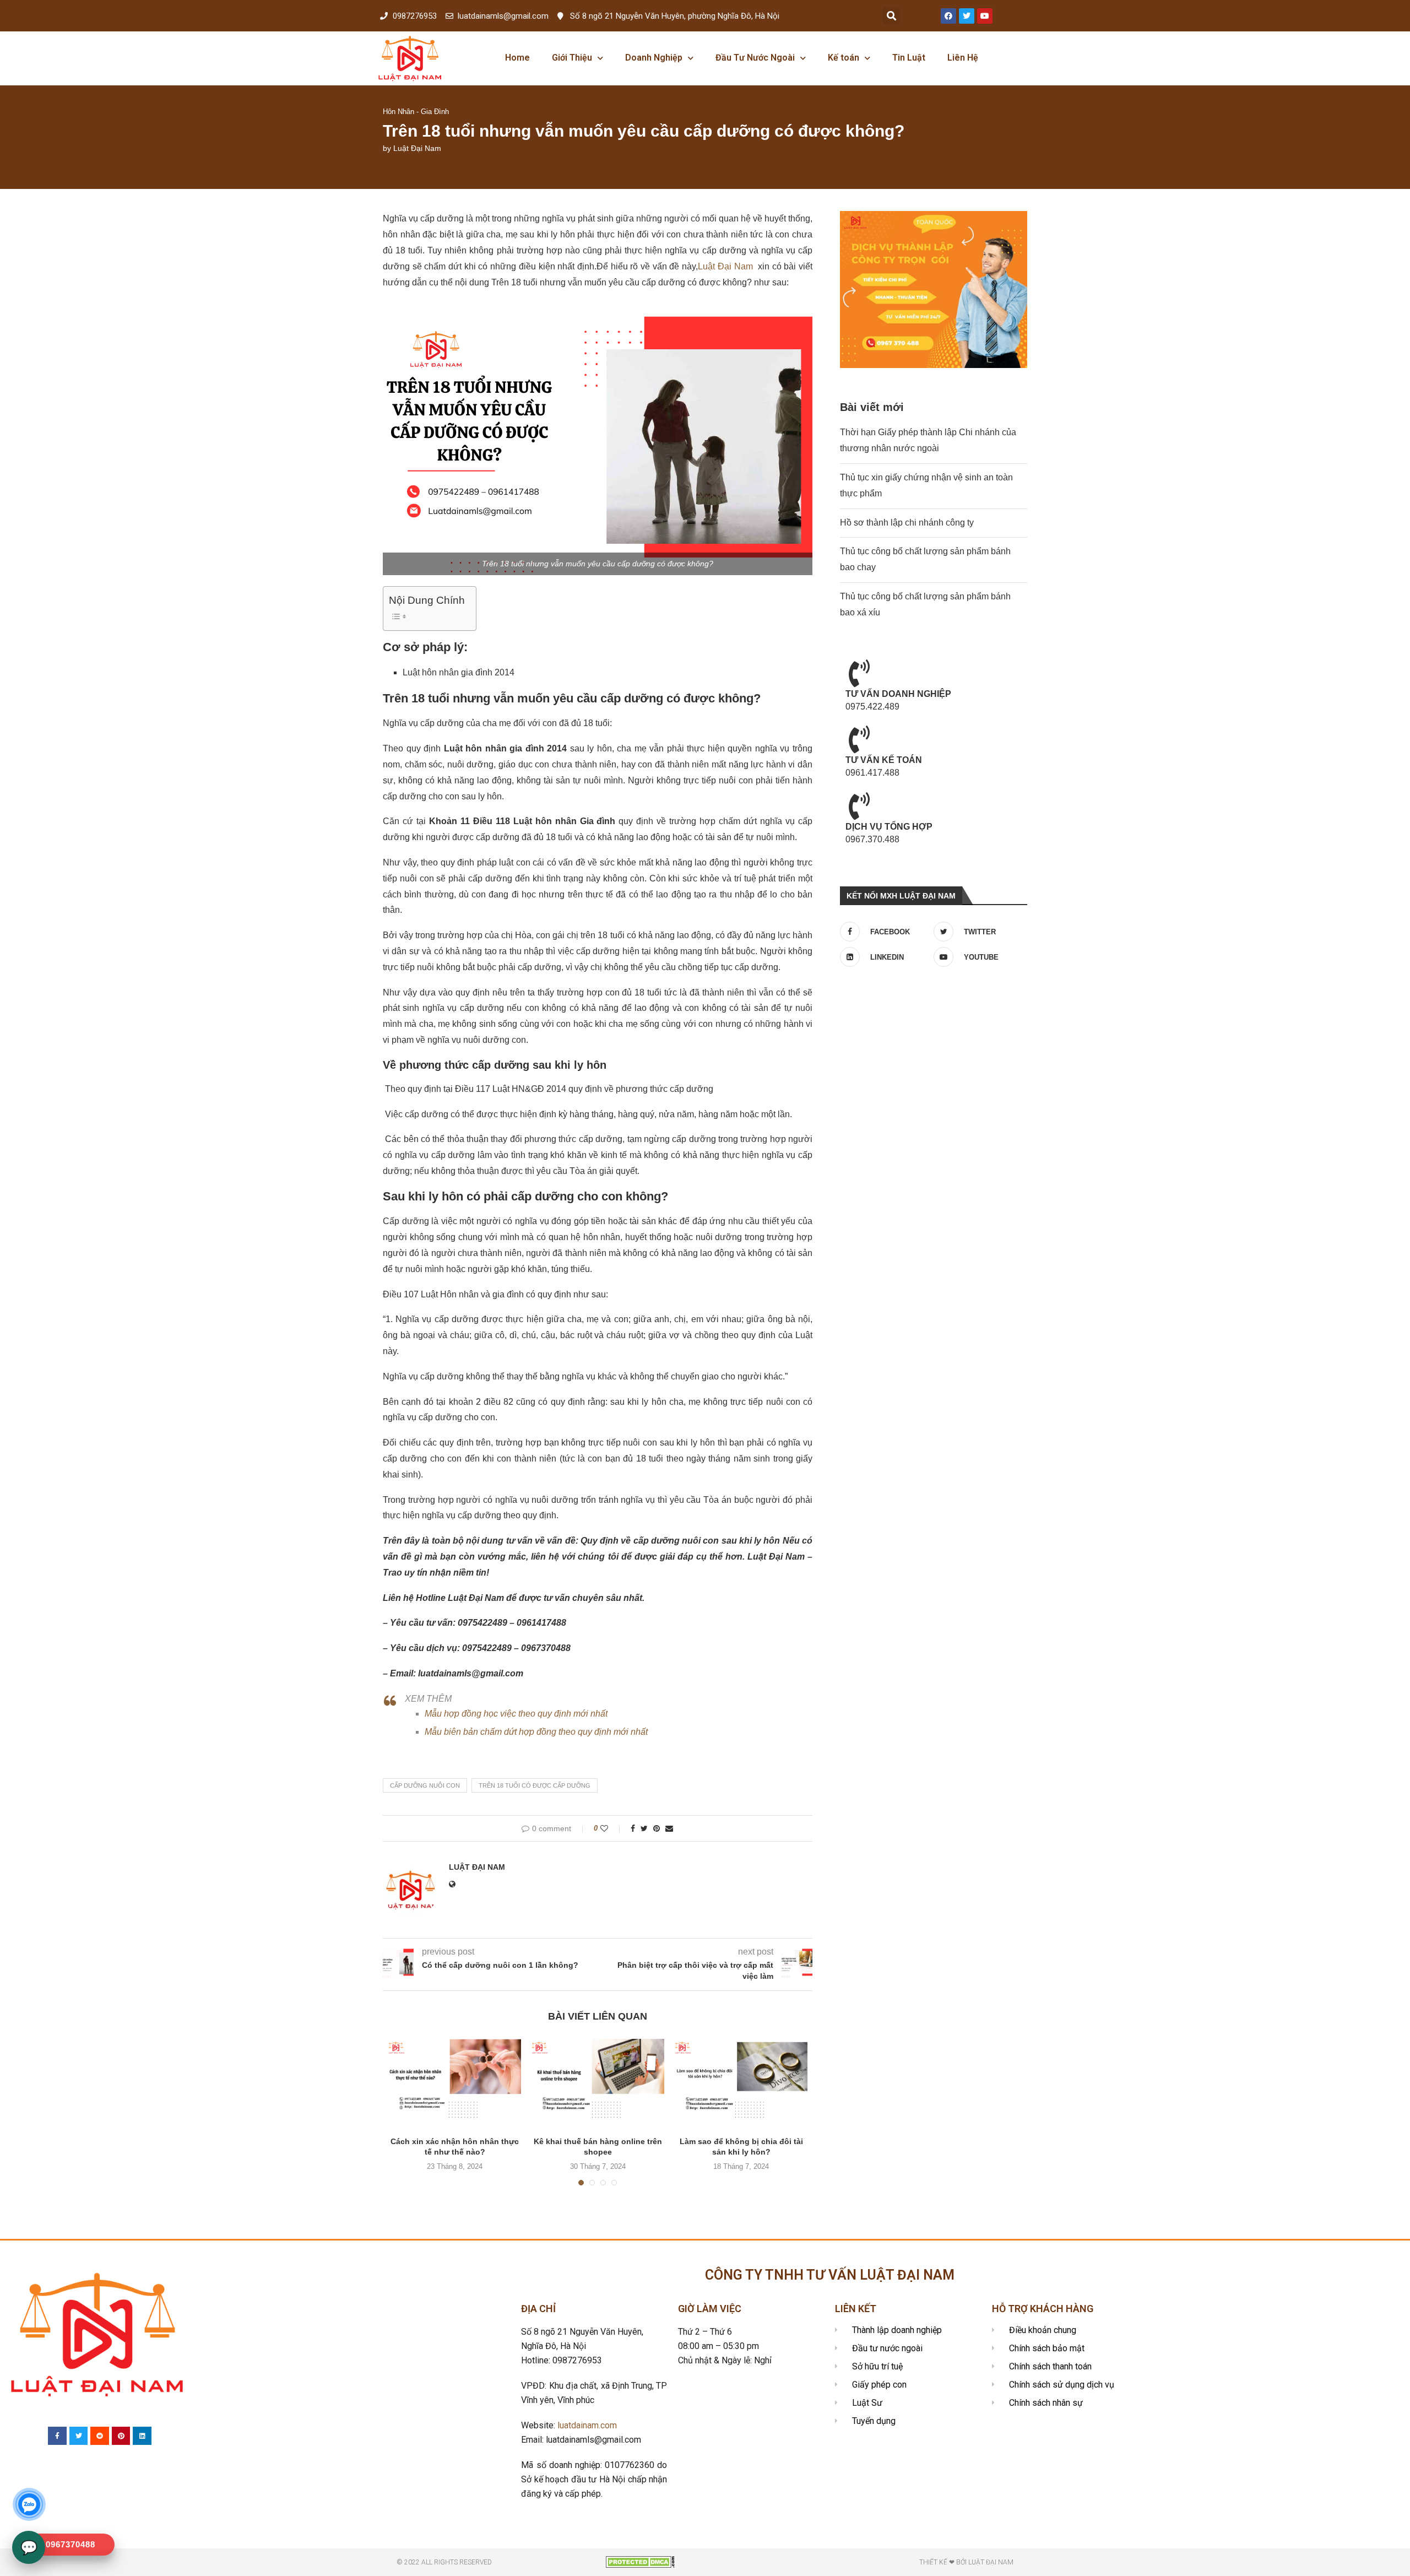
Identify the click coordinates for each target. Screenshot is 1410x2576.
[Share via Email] (669, 1828)
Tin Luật (909, 58)
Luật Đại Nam (417, 148)
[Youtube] (985, 16)
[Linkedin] (142, 2436)
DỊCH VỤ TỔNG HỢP (889, 827)
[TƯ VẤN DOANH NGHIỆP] (859, 673)
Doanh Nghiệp (654, 58)
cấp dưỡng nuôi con (425, 1785)
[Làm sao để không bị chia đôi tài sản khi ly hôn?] (741, 2083)
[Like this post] (612, 1828)
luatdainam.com (587, 2425)
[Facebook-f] (57, 2436)
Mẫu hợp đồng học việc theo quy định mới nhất (516, 1714)
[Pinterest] (121, 2436)
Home (517, 58)
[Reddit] (100, 2436)
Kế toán (844, 58)
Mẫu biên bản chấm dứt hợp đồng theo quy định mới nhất (536, 1732)
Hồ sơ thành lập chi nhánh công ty (907, 523)
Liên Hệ (963, 58)
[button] (891, 16)
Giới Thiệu (572, 58)
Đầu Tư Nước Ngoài (755, 58)
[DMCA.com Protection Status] (640, 2561)
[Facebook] (948, 16)
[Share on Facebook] (633, 1828)
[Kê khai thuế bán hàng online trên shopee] (598, 2083)
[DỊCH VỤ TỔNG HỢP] (859, 806)
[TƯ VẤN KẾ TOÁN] (859, 739)
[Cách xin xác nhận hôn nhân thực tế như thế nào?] (455, 2083)
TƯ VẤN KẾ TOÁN (884, 760)
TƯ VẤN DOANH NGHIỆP (898, 694)
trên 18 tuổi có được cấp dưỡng (535, 1785)
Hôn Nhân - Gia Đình (416, 112)
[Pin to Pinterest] (657, 1828)
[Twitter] (967, 16)
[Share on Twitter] (644, 1828)
